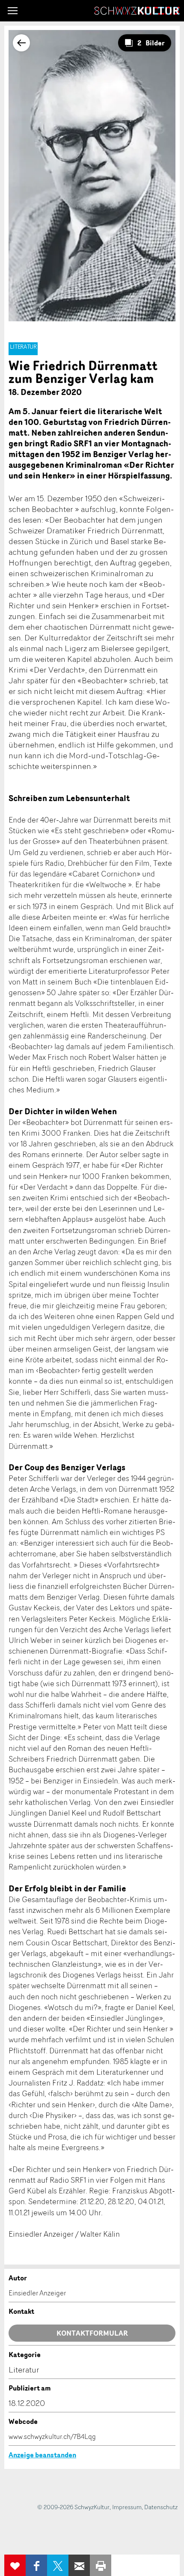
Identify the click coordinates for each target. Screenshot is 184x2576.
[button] (13, 11)
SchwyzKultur (137, 11)
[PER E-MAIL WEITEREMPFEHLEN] (79, 2565)
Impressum (127, 2507)
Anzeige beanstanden (42, 2455)
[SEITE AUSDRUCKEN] (101, 2565)
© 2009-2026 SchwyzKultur (73, 2507)
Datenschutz (161, 2507)
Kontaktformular (92, 2333)
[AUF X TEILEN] (58, 2565)
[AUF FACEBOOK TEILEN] (36, 2565)
